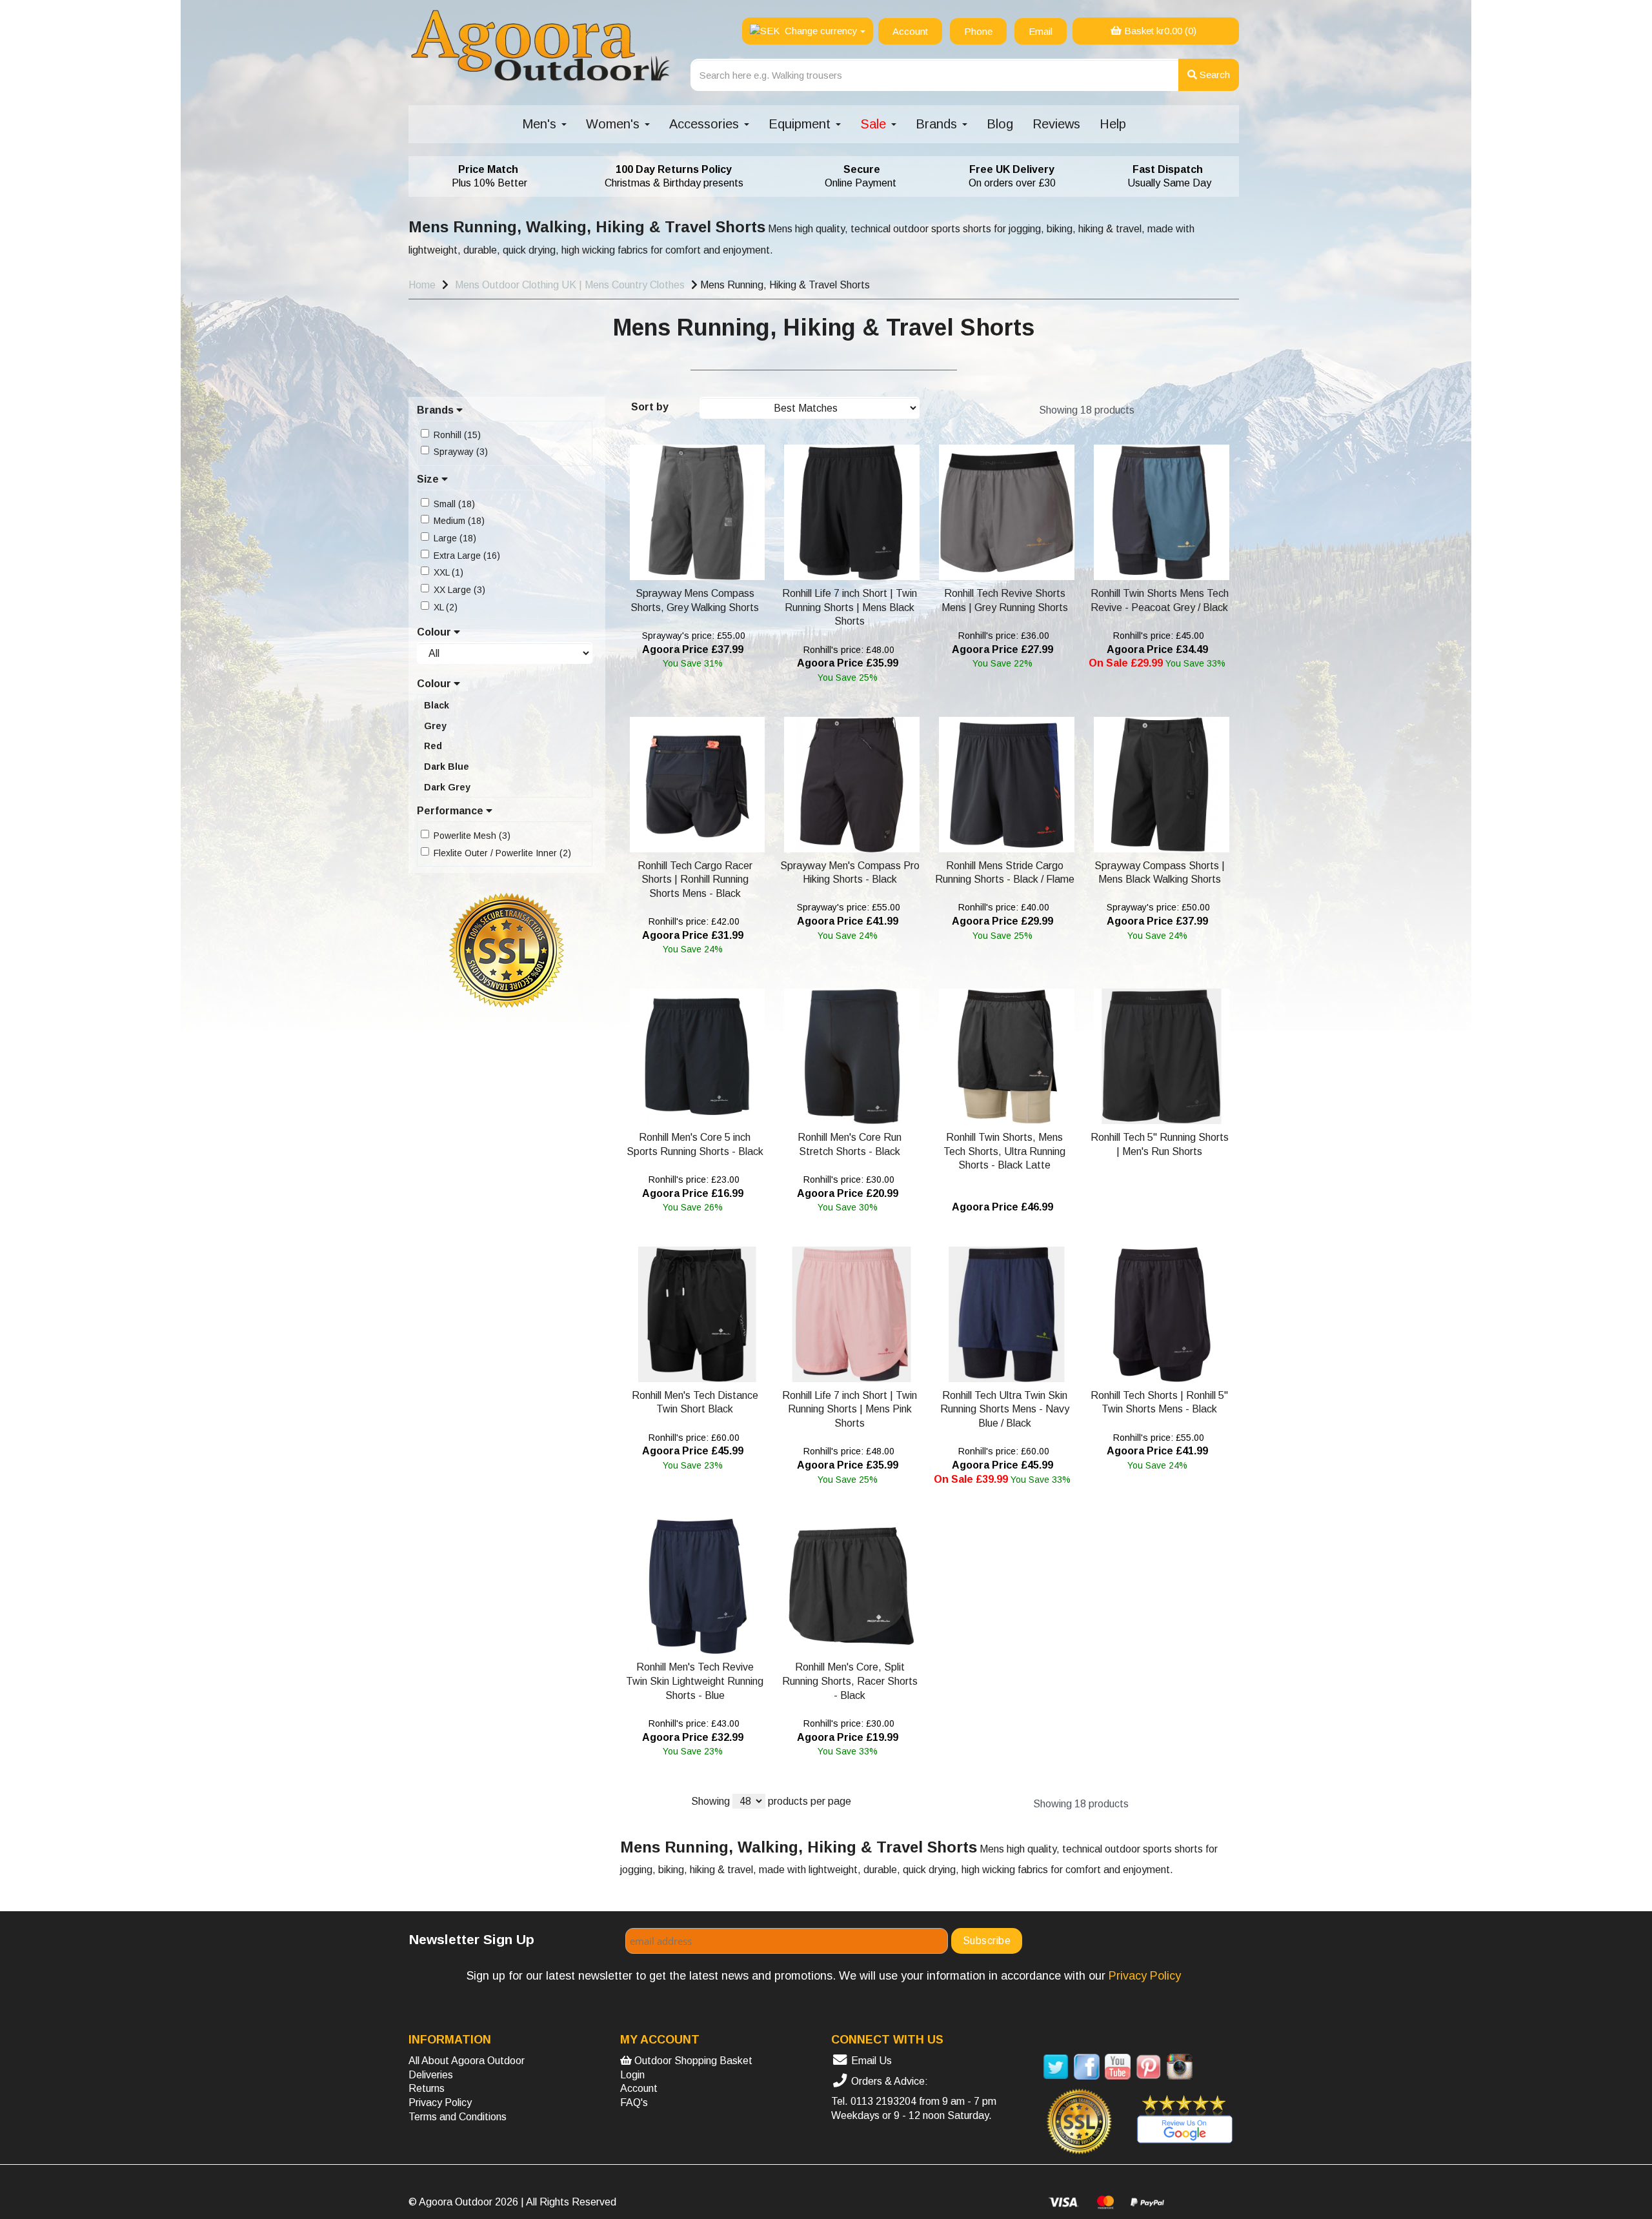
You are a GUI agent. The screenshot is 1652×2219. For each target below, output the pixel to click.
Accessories (706, 124)
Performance (451, 811)
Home (422, 285)
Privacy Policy (440, 2103)
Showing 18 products (1087, 410)
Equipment (801, 124)
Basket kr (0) (1159, 31)
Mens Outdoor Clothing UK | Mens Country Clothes (570, 285)
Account (639, 2088)
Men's (541, 124)
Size (429, 479)
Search (1214, 75)
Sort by (650, 407)
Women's (615, 124)
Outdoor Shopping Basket (692, 2061)
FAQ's (634, 2103)
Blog (1000, 124)
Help (1113, 124)
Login (632, 2075)
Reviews (1056, 124)
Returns (427, 2088)
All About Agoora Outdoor (467, 2061)
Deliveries (431, 2075)
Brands (938, 124)
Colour (435, 632)
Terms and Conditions (458, 2117)
